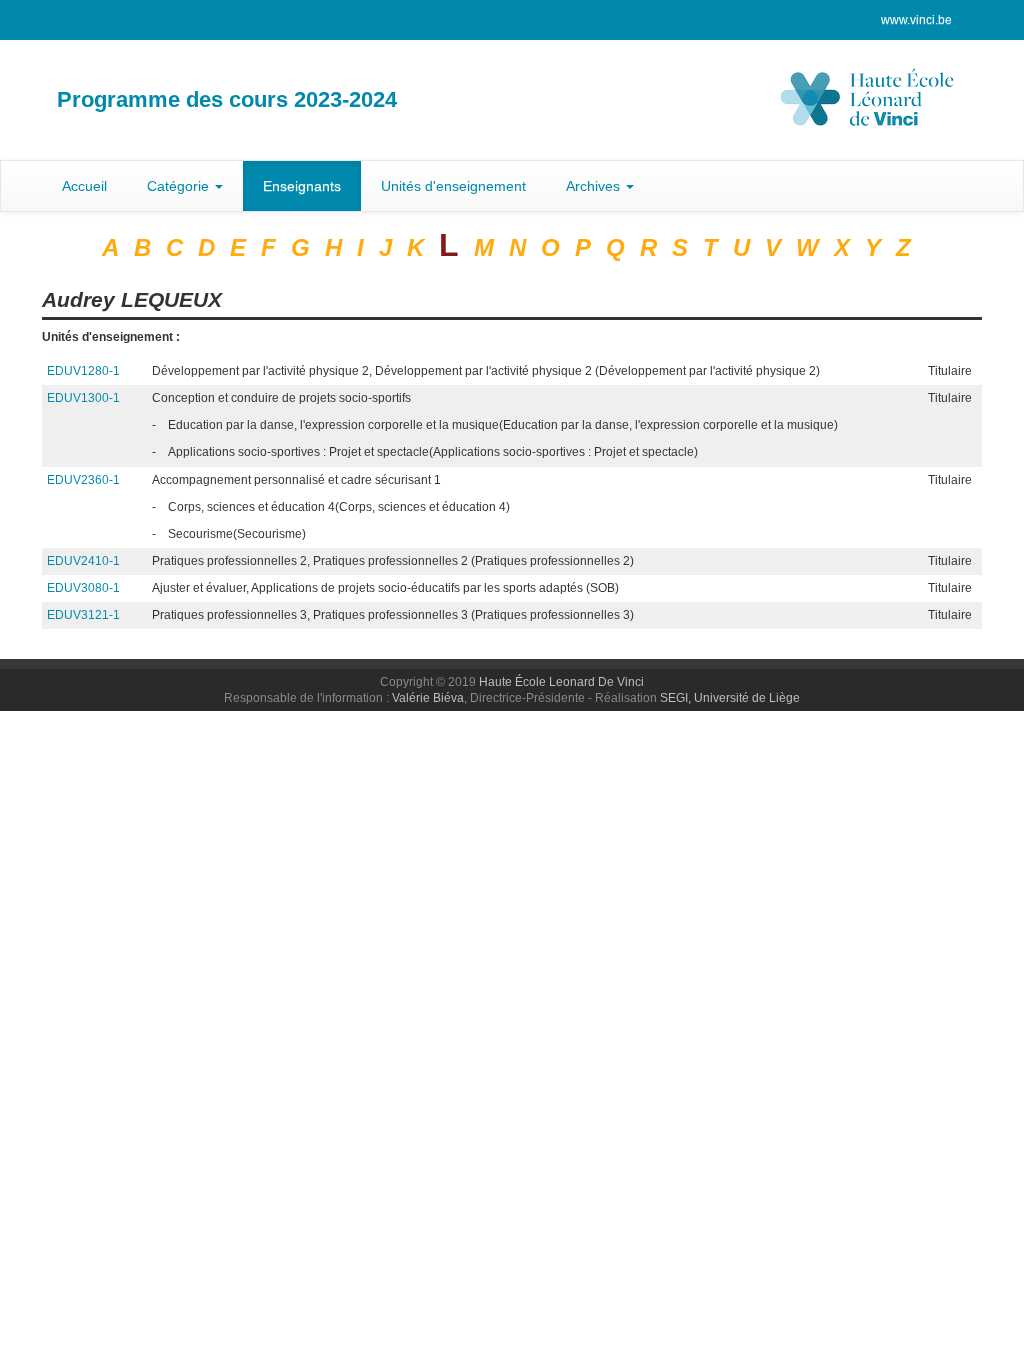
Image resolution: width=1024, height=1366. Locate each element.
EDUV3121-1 (83, 615)
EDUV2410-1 (83, 561)
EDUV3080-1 (83, 588)
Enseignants (302, 186)
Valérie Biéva (428, 698)
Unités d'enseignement (453, 186)
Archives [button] (595, 186)
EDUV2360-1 (83, 480)
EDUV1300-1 (83, 398)
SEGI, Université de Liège (730, 698)
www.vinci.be (916, 20)
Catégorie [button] (180, 186)
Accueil (84, 186)
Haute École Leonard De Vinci (561, 682)
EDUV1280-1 (83, 371)
